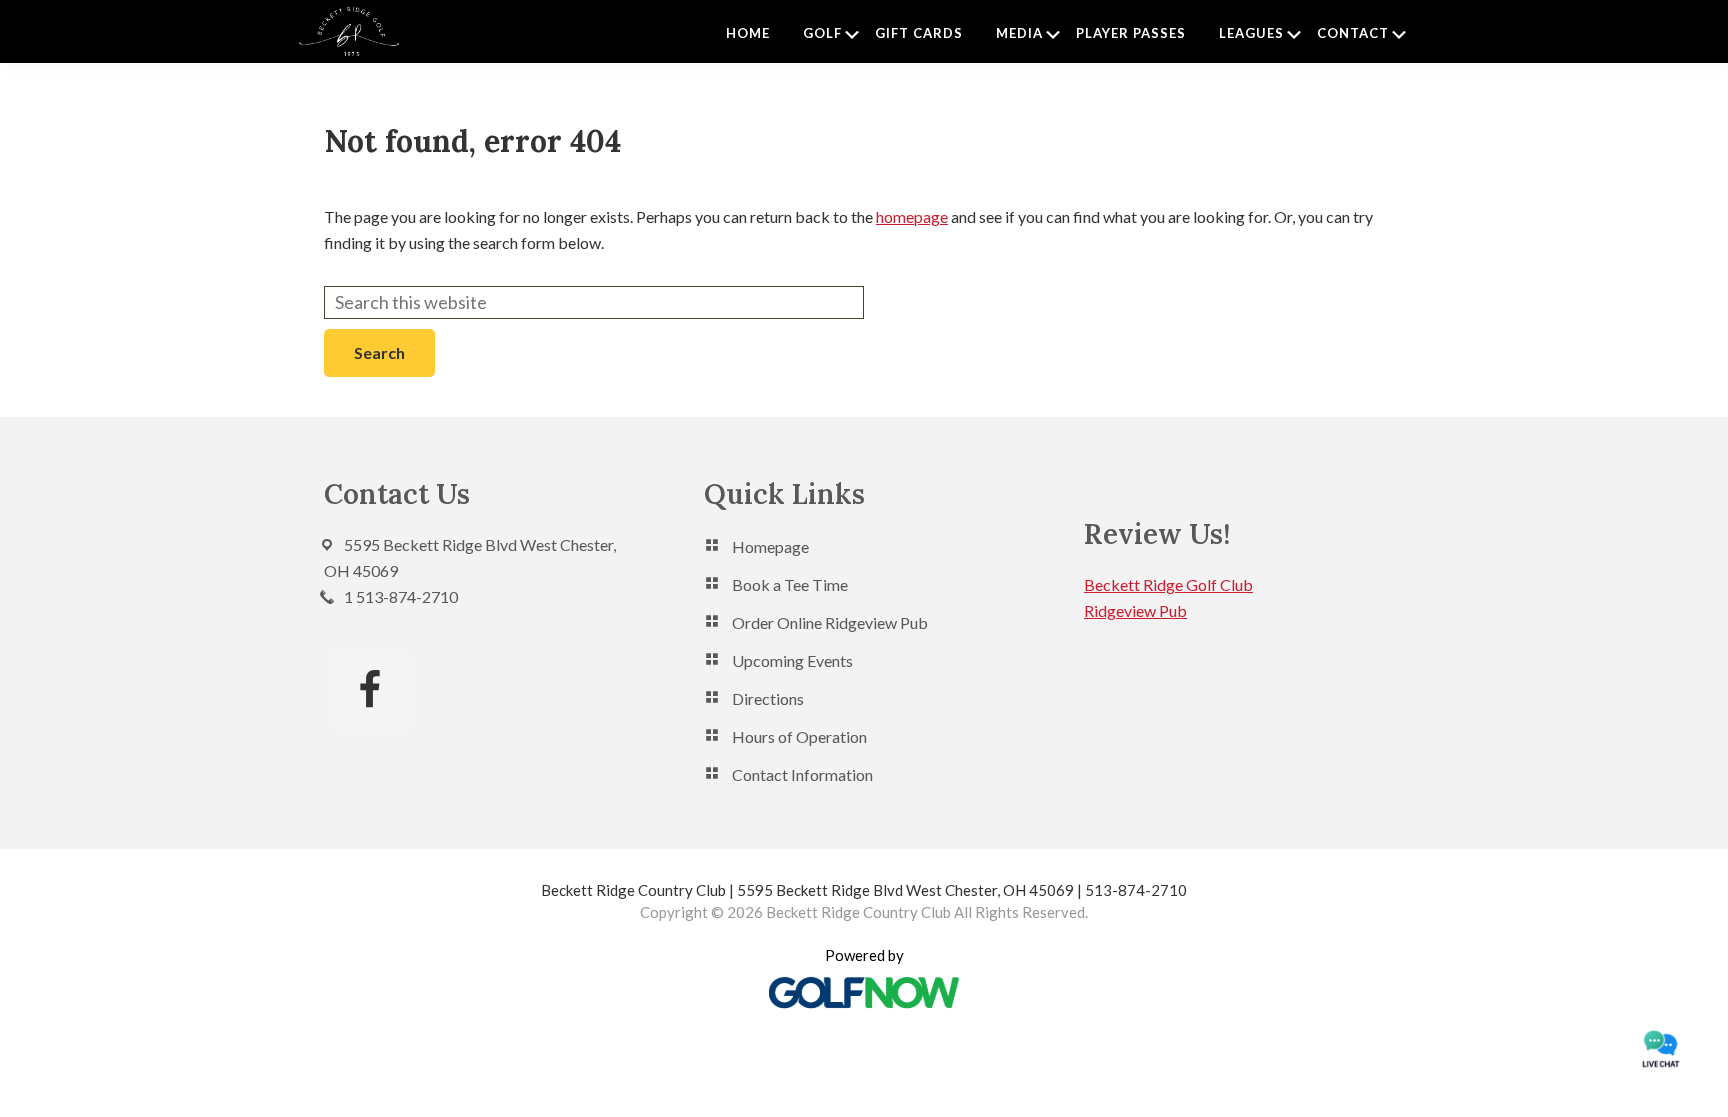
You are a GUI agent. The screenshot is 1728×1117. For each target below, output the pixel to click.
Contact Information (802, 774)
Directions (768, 698)
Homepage (770, 546)
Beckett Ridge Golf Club (1168, 584)
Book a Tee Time (790, 584)
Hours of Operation (799, 736)
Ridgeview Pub (1135, 610)
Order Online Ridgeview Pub (830, 622)
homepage (912, 216)
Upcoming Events (792, 660)
